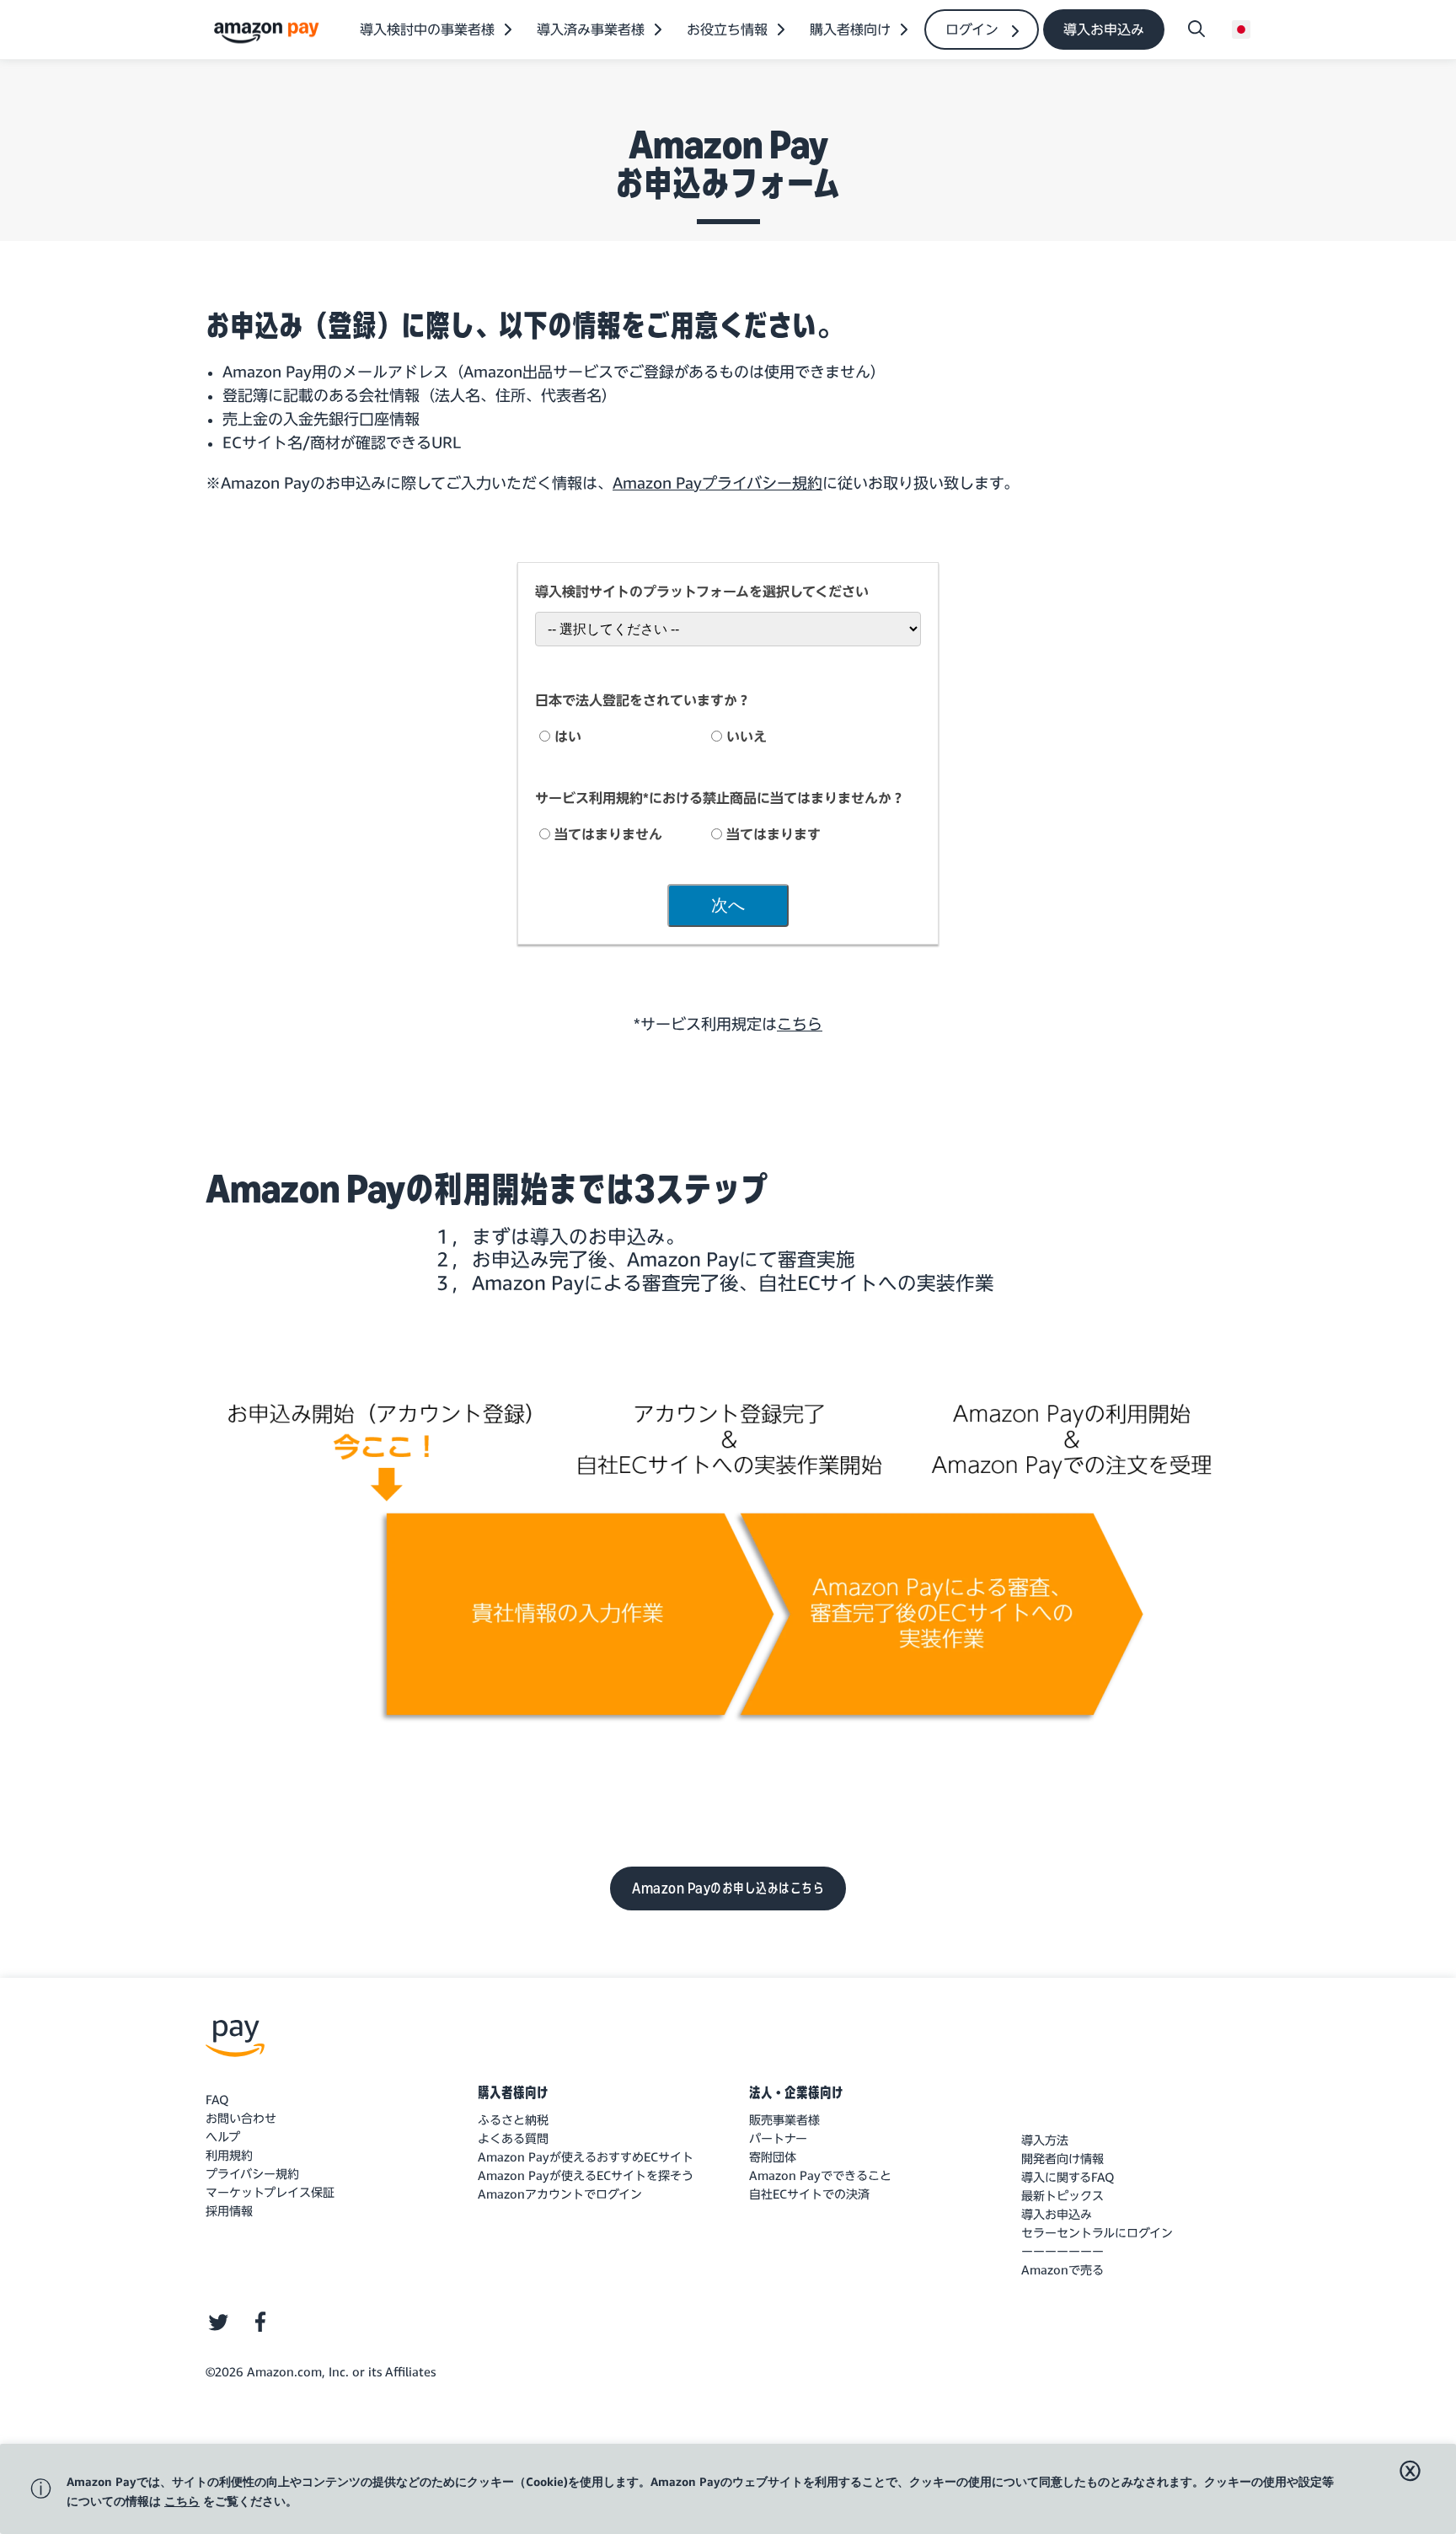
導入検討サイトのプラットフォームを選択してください (702, 592)
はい (568, 737)
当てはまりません (608, 834)
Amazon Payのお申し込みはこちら (728, 1888)
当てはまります (773, 834)
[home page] (269, 32)
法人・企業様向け (796, 2092)
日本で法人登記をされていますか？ (643, 700)
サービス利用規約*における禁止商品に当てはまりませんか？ (720, 798)
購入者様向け (513, 2092)
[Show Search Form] (1196, 29)
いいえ (747, 737)
